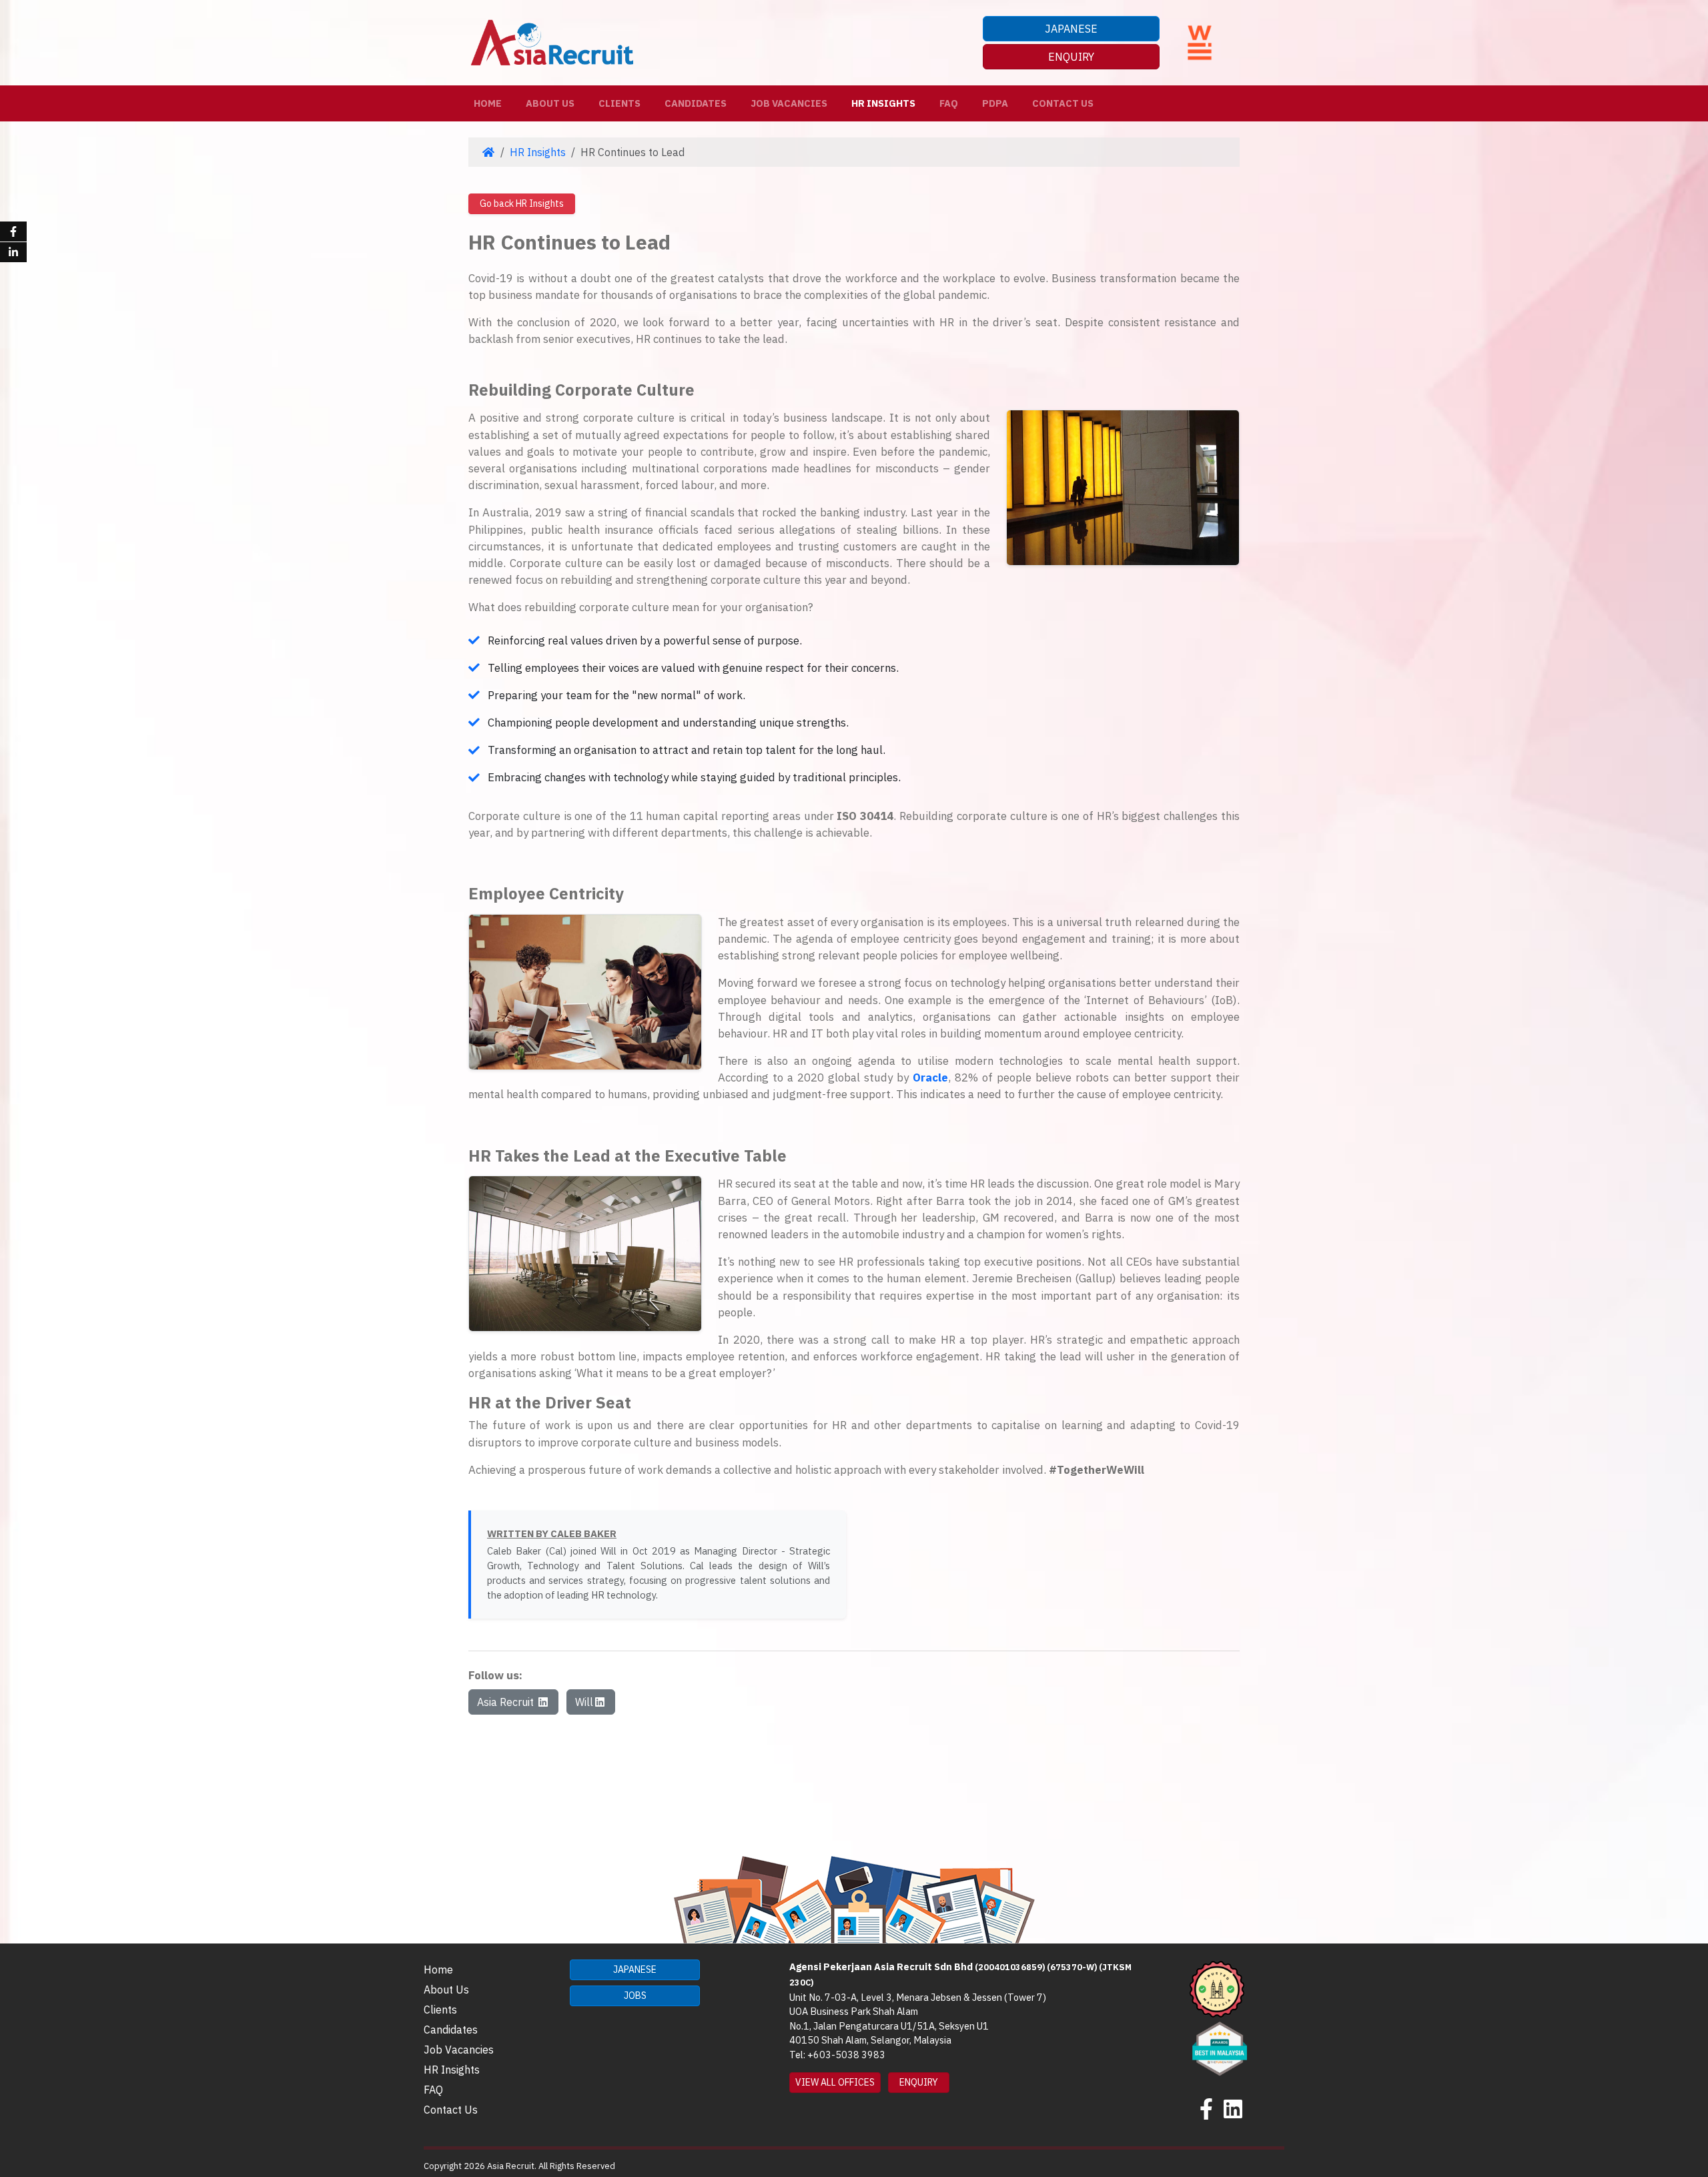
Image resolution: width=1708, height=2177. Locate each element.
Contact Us (1063, 103)
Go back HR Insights (522, 203)
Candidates (696, 103)
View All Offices (835, 2082)
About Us (550, 103)
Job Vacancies (789, 103)
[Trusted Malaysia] (1217, 1988)
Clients (619, 103)
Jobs (635, 1996)
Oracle (930, 1077)
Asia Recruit (507, 1702)
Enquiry (1071, 57)
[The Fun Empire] (1220, 2048)
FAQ (949, 103)
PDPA (995, 103)
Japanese (1071, 29)
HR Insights (883, 103)
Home (490, 103)
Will (584, 1702)
